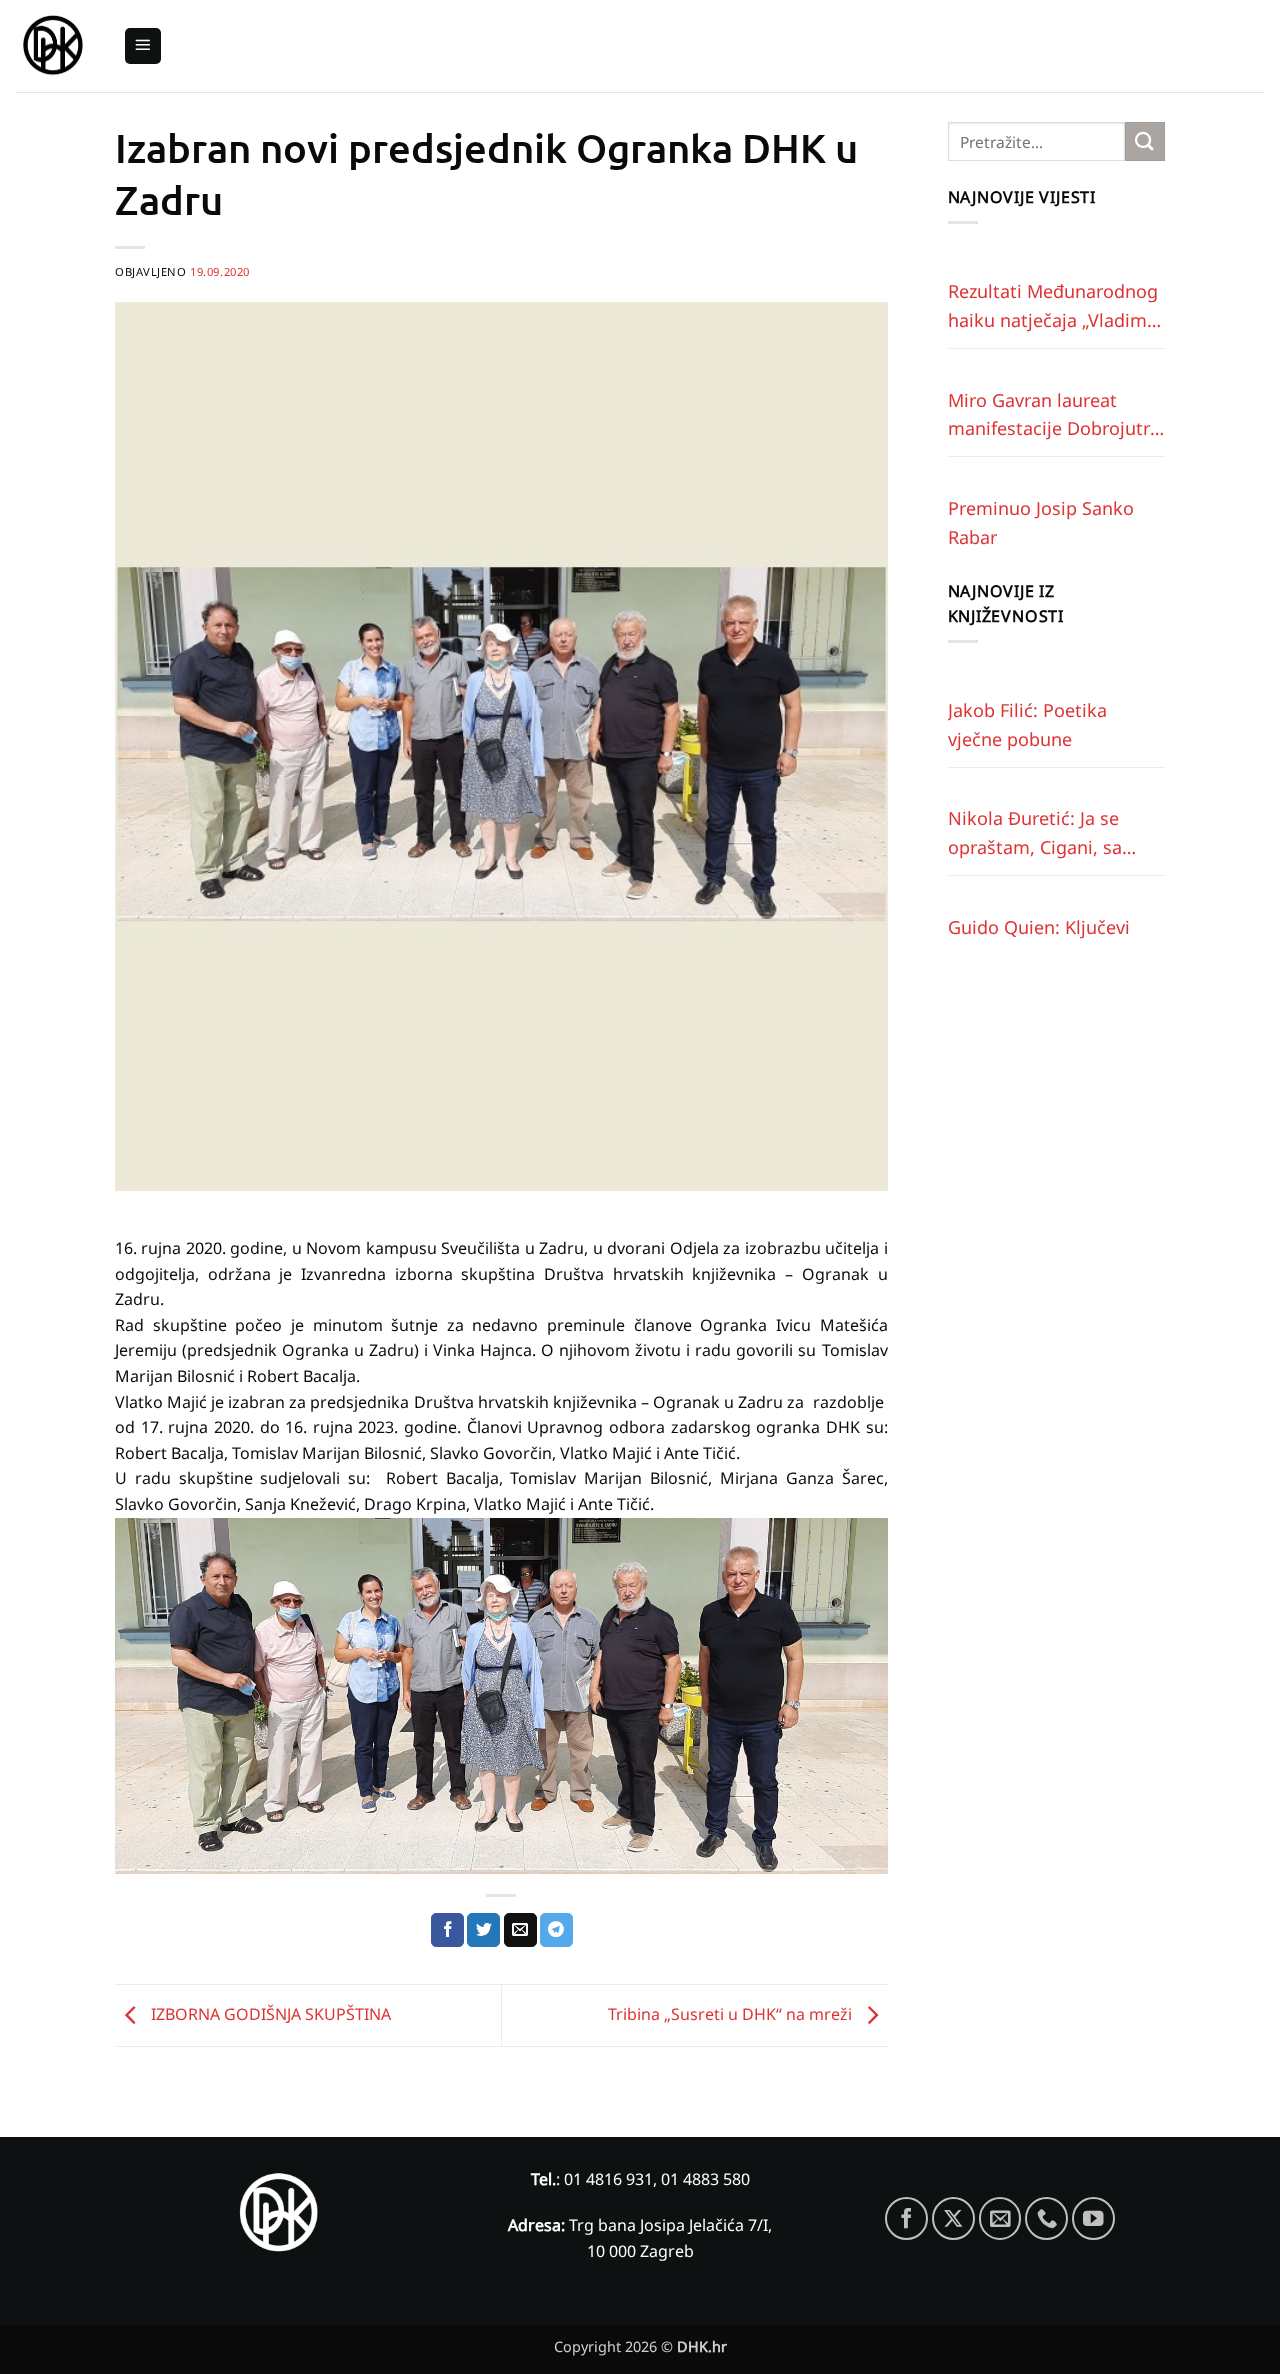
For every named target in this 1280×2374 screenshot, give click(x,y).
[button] (143, 46)
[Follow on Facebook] (906, 2218)
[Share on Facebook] (447, 1930)
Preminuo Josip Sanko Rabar (1041, 522)
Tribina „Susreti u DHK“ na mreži (732, 2014)
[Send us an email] (1000, 2218)
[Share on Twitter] (483, 1930)
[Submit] (1145, 141)
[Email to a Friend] (520, 1930)
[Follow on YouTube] (1093, 2218)
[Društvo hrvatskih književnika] (54, 46)
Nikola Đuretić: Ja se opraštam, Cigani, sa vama (1035, 834)
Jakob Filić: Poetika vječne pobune (1027, 724)
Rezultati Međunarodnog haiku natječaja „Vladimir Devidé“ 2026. (1053, 307)
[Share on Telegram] (556, 1930)
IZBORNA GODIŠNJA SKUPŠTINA (269, 2014)
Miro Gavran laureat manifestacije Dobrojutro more (1054, 416)
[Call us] (1046, 2218)
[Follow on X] (953, 2218)
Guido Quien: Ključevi (1039, 927)
